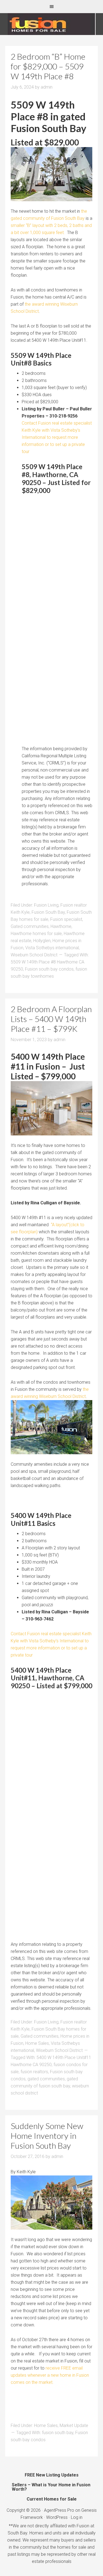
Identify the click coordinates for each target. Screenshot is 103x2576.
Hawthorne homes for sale (36, 934)
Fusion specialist (66, 919)
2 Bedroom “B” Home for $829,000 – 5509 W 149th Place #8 (48, 66)
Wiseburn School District (34, 955)
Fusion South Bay (48, 912)
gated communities (46, 2079)
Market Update (74, 2425)
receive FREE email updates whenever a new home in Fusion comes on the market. (50, 2375)
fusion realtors (34, 2072)
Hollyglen (42, 941)
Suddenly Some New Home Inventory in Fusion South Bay (47, 2136)
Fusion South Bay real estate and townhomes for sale (51, 24)
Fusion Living (46, 905)
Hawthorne (61, 926)
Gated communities (30, 926)
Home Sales (37, 2043)
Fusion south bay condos (49, 969)
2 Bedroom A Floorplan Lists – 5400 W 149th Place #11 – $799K (51, 1019)
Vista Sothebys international (52, 948)
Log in (77, 2517)
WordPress (57, 2517)
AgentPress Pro (59, 2510)
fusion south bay (58, 2433)
